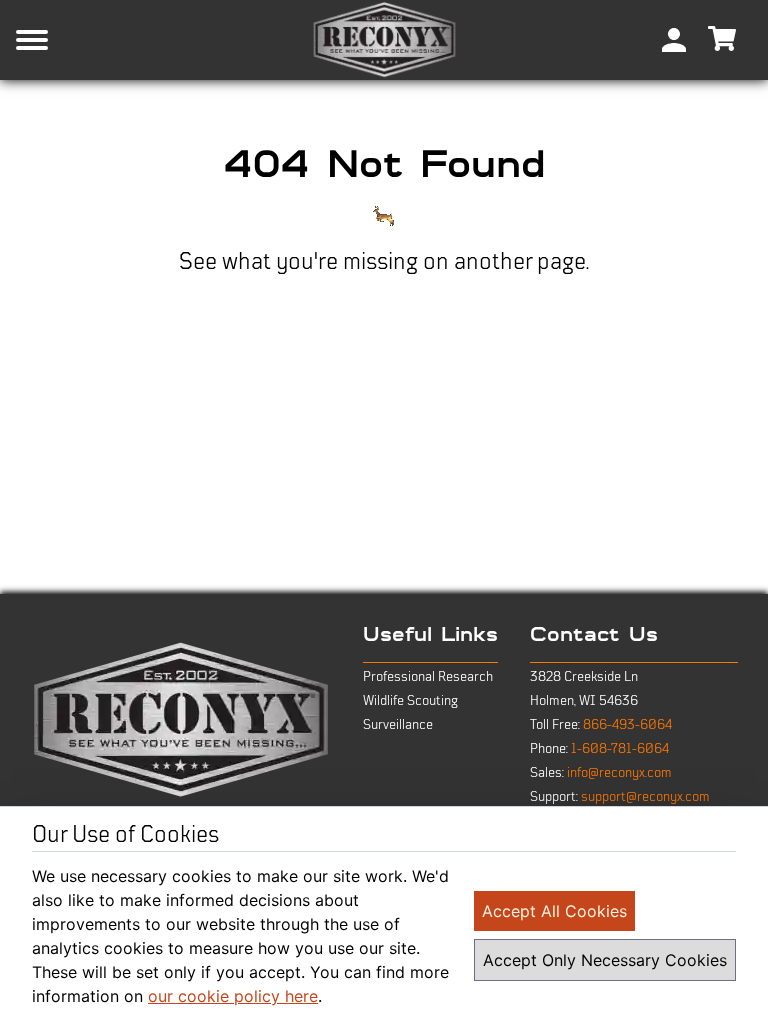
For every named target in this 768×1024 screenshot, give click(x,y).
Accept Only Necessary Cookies (605, 960)
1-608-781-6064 (620, 749)
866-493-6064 (627, 725)
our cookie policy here (233, 996)
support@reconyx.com (645, 797)
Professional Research (428, 677)
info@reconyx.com (619, 773)
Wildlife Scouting (410, 701)
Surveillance (398, 725)
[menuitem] (674, 40)
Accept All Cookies (554, 911)
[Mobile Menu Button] (64, 40)
